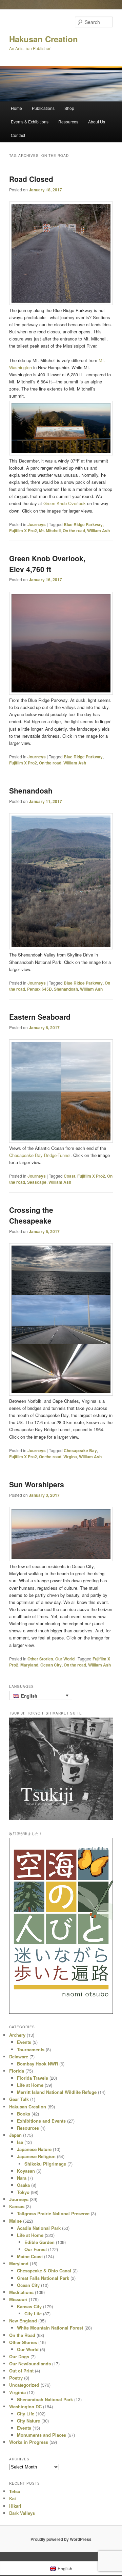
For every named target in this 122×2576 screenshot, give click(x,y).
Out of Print (21, 2371)
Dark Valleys (22, 2513)
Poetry (16, 2378)
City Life (33, 2313)
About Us (97, 122)
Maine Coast (30, 2256)
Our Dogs (19, 2356)
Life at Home (30, 2085)
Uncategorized (24, 2385)
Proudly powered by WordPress (61, 2539)
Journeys (37, 524)
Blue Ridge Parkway (83, 524)
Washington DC (25, 2406)
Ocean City (51, 1665)
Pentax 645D (39, 989)
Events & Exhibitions (30, 122)
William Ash (98, 530)
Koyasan (26, 2171)
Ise (20, 2142)
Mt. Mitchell (50, 530)
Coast (69, 1176)
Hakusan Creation (44, 39)
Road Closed (31, 179)
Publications (43, 108)
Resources (68, 122)
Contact (18, 135)
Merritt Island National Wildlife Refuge (57, 2092)
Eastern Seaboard (40, 1017)
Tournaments (31, 2049)
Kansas (17, 2206)
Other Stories (40, 1659)
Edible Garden (39, 2242)
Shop (69, 108)
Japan (15, 2135)
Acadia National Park (39, 2228)
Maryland (29, 1665)
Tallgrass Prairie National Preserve (53, 2213)
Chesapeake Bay (80, 1450)
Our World (65, 1659)
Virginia (17, 2392)
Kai (13, 2498)
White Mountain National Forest (50, 2328)
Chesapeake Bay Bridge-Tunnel (40, 1155)
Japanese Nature (34, 2149)
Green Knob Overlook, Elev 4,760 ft (47, 564)
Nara (22, 2178)
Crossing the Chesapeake (31, 1215)
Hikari (15, 2506)
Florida (17, 2071)
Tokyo (23, 2192)
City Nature (28, 2421)
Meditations (21, 2292)
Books (24, 2114)
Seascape (37, 1182)
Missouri (18, 2299)
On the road (74, 530)
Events (24, 2042)
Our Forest (36, 2249)
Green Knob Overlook (65, 503)
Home (16, 108)
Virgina (70, 1457)
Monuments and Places (42, 2435)
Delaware (19, 2057)
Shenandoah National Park (45, 2399)
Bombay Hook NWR (37, 2064)
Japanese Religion (36, 2156)
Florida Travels (33, 2078)
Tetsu (15, 2491)
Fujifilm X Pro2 (23, 530)
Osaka (23, 2185)
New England (23, 2321)
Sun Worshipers (37, 1484)
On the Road (22, 2335)
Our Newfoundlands (30, 2364)
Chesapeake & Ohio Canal (44, 2271)
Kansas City (29, 2306)
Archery (17, 2035)
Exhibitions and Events (41, 2121)
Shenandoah (31, 790)
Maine (15, 2221)
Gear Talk (19, 2099)
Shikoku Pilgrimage (45, 2164)
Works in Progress (29, 2442)
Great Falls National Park (43, 2278)
